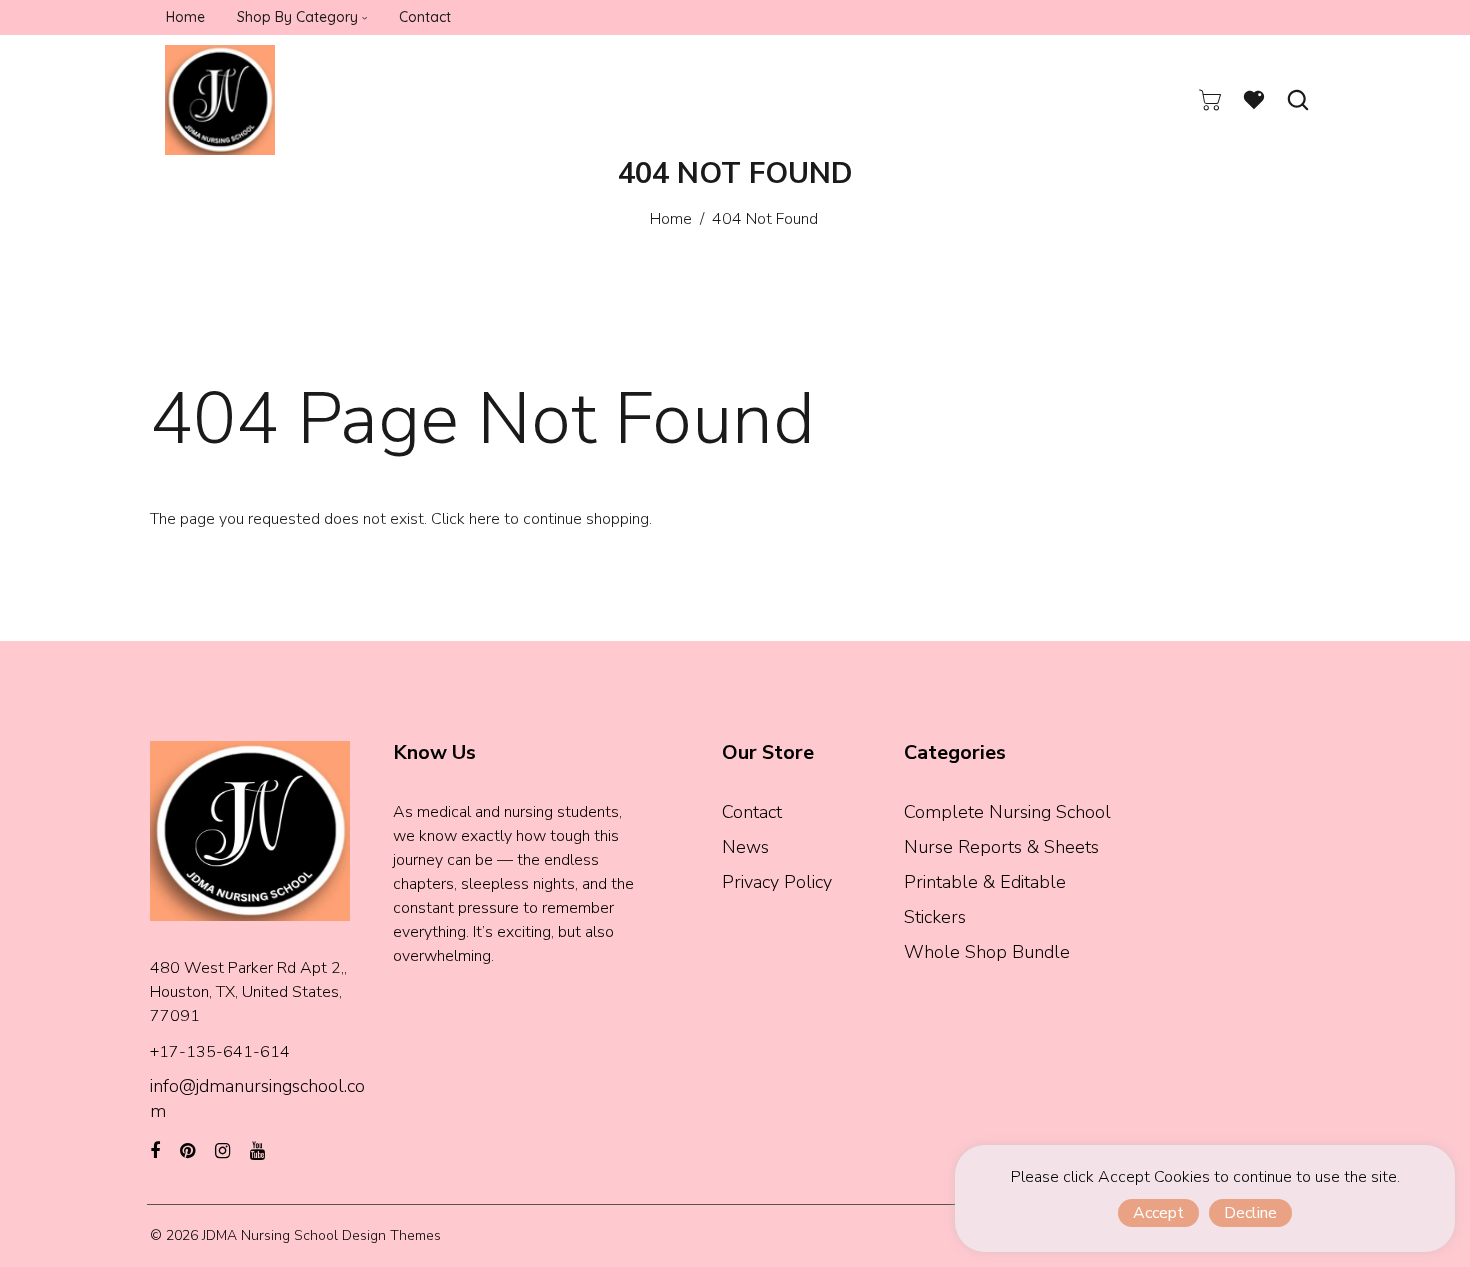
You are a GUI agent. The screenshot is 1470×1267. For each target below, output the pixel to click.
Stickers (935, 917)
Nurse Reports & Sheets (1001, 847)
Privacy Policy (777, 882)
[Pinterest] (187, 1151)
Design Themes (391, 1235)
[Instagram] (222, 1151)
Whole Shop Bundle (987, 952)
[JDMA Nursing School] (220, 99)
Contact (752, 812)
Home (671, 219)
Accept (1158, 1213)
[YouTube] (257, 1151)
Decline (1250, 1213)
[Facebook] (155, 1151)
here (484, 519)
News (745, 847)
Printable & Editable (985, 882)
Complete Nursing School (1007, 812)
